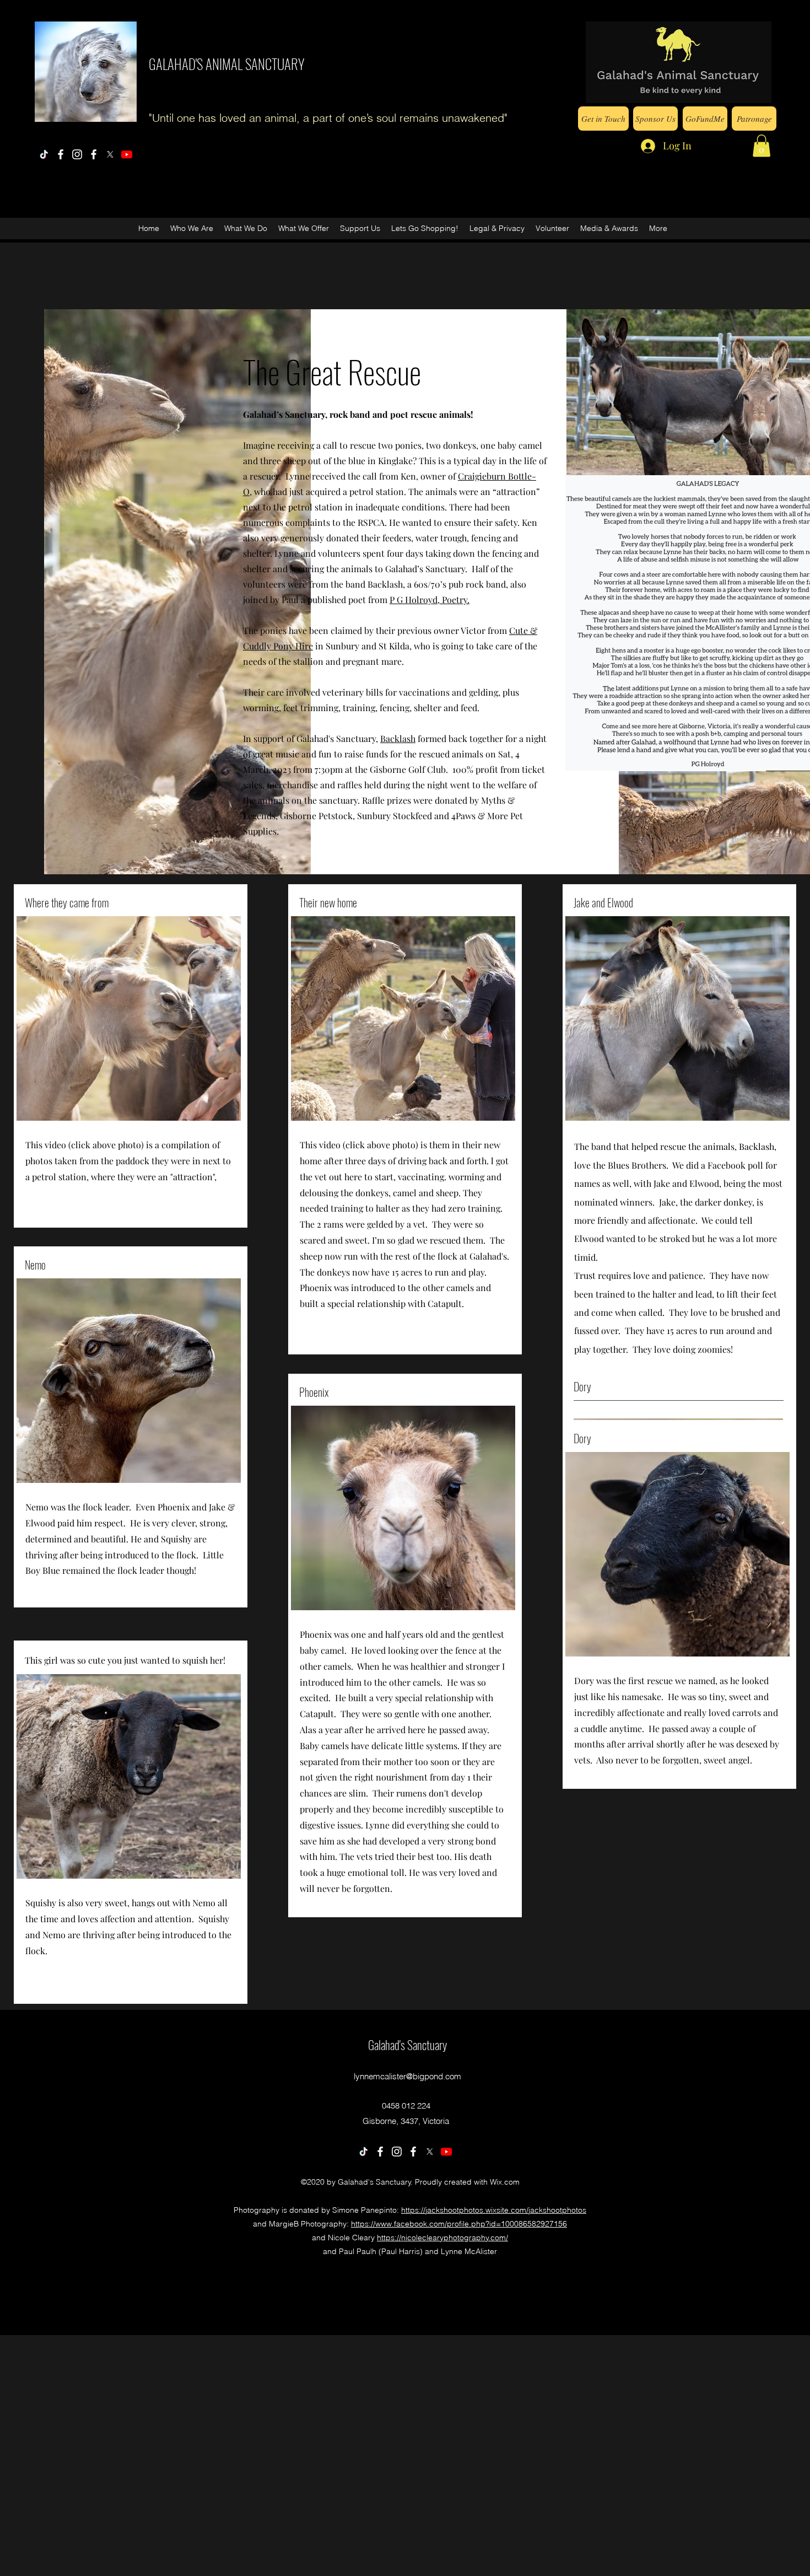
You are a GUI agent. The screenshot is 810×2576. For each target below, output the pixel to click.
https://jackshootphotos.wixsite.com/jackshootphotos (494, 2210)
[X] (110, 154)
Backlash (398, 738)
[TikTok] (44, 154)
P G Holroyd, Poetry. (430, 599)
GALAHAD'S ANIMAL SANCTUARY (227, 64)
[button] (762, 146)
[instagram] (77, 154)
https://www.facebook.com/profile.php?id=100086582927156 (459, 2224)
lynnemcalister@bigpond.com (407, 2076)
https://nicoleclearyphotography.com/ (442, 2238)
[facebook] (61, 154)
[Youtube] (127, 154)
